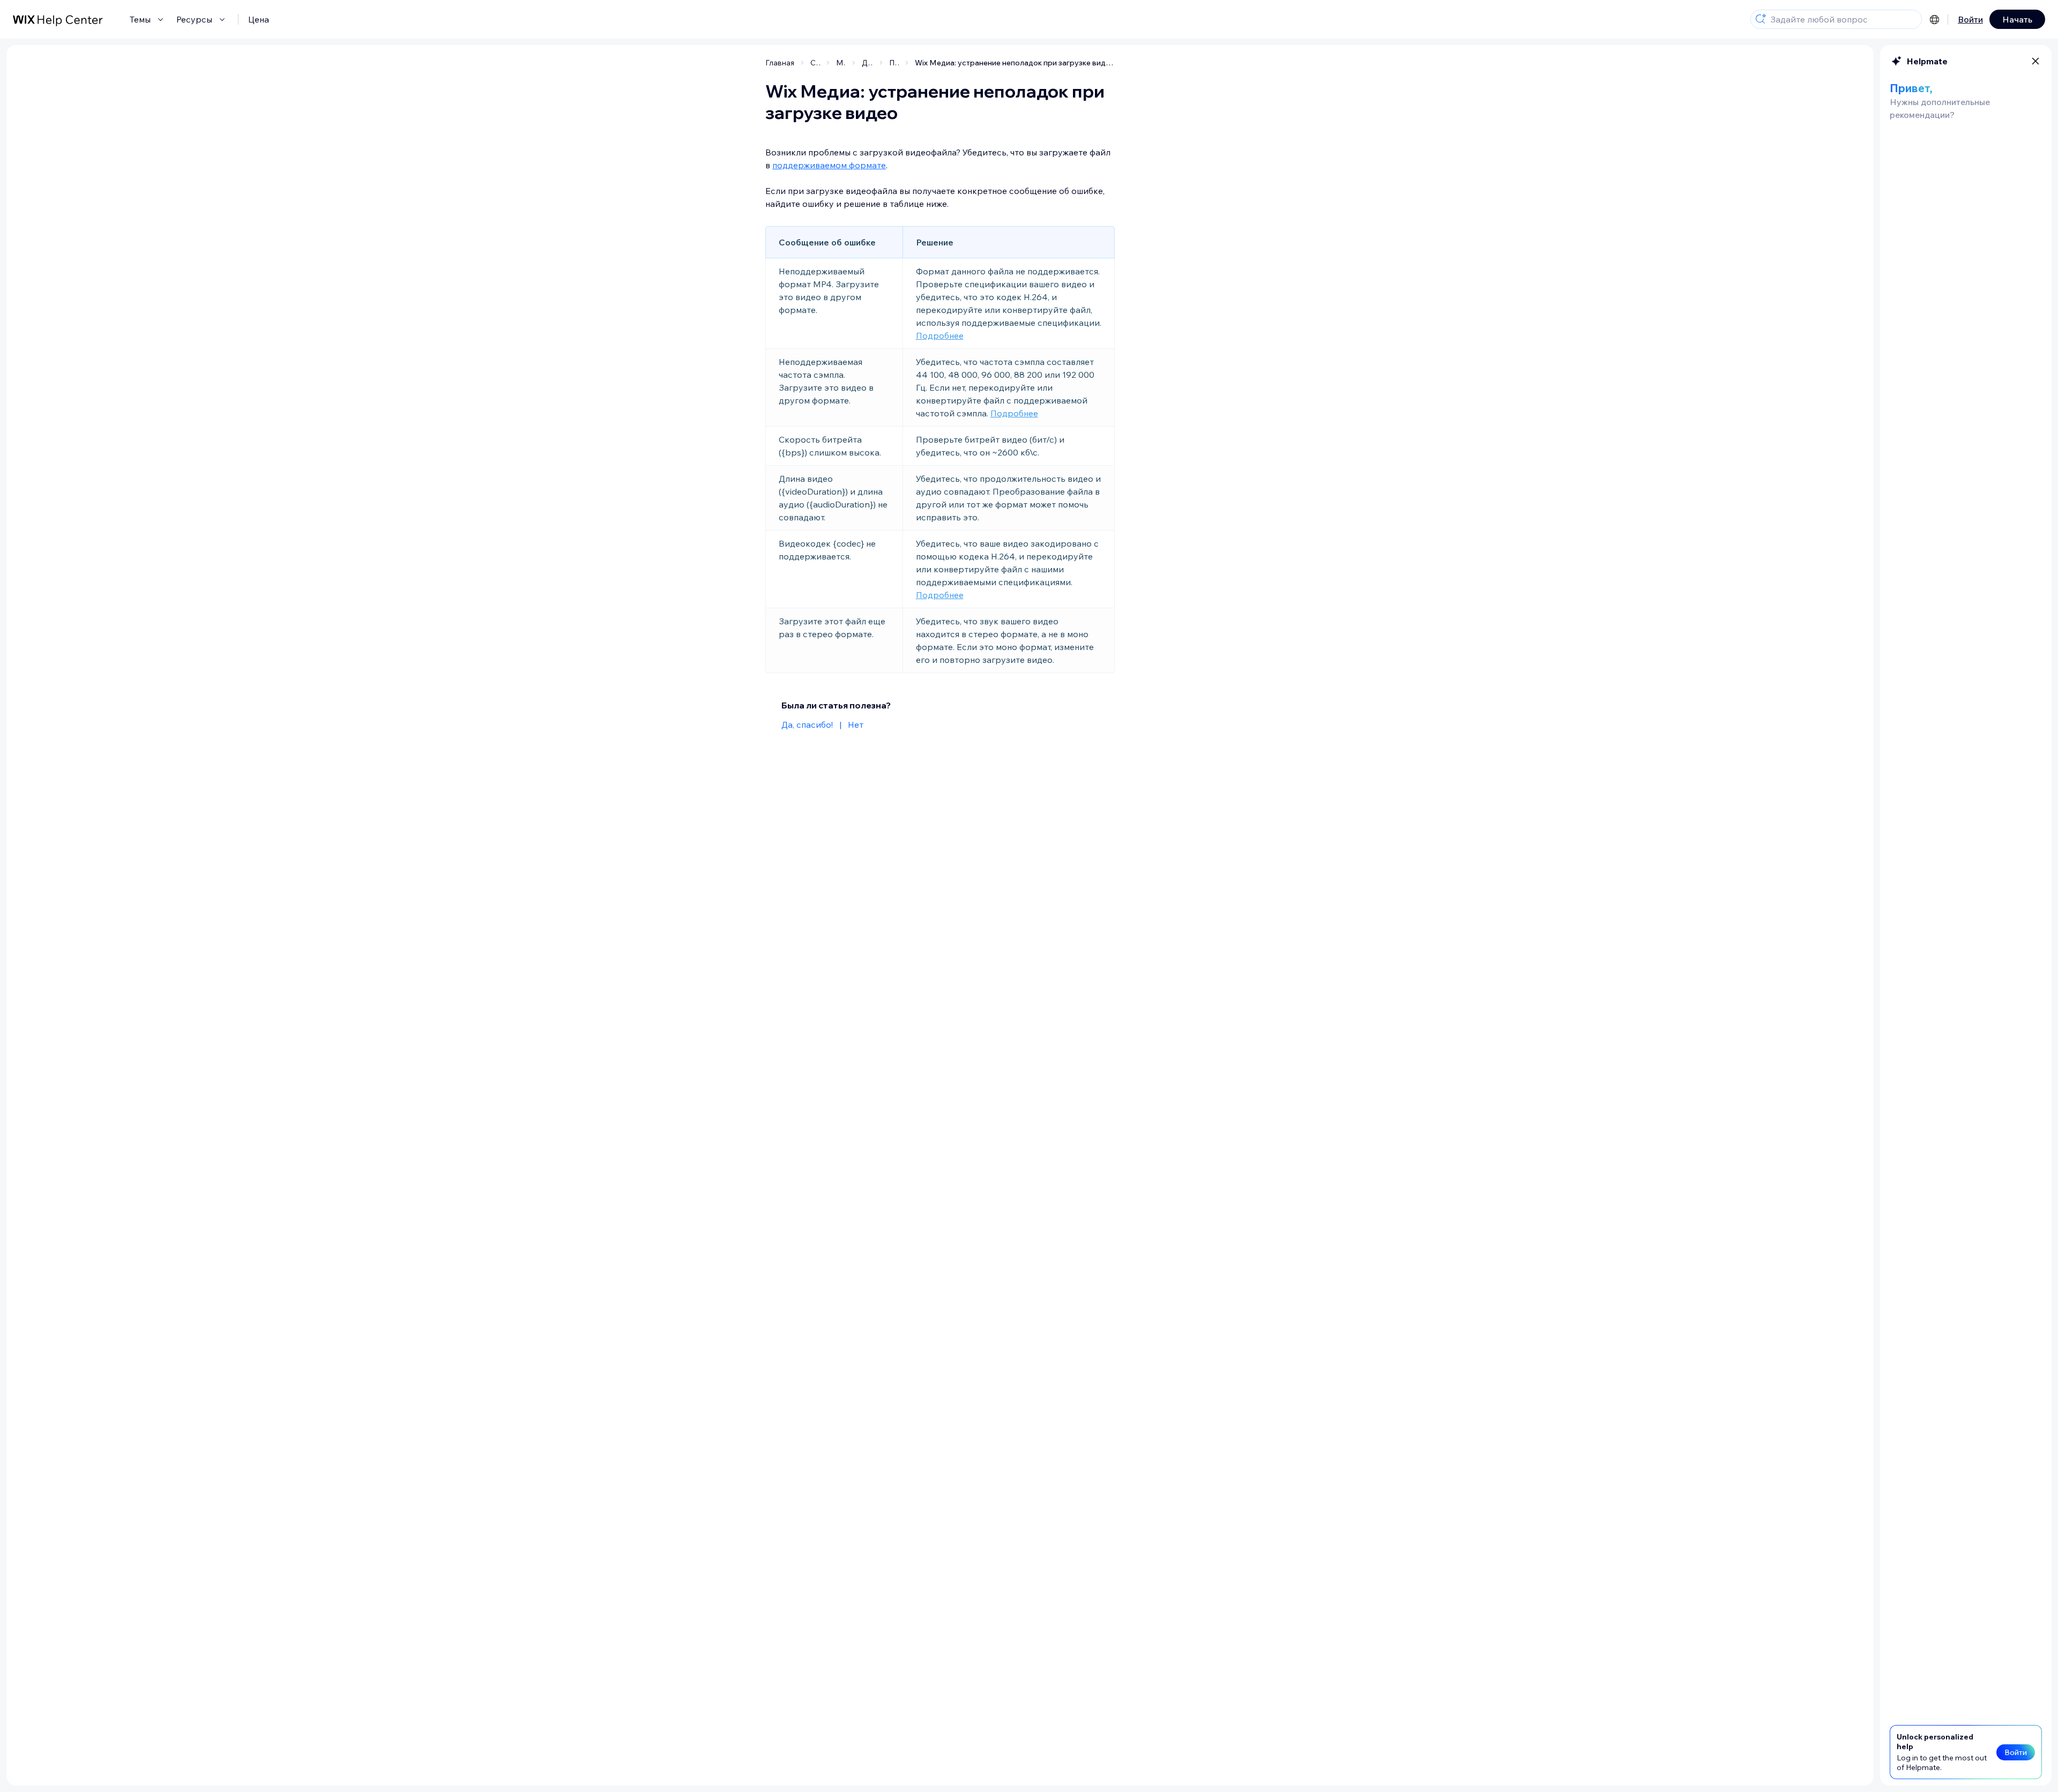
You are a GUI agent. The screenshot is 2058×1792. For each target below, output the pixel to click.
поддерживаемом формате (829, 165)
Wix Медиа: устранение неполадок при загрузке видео (1015, 63)
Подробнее (940, 335)
